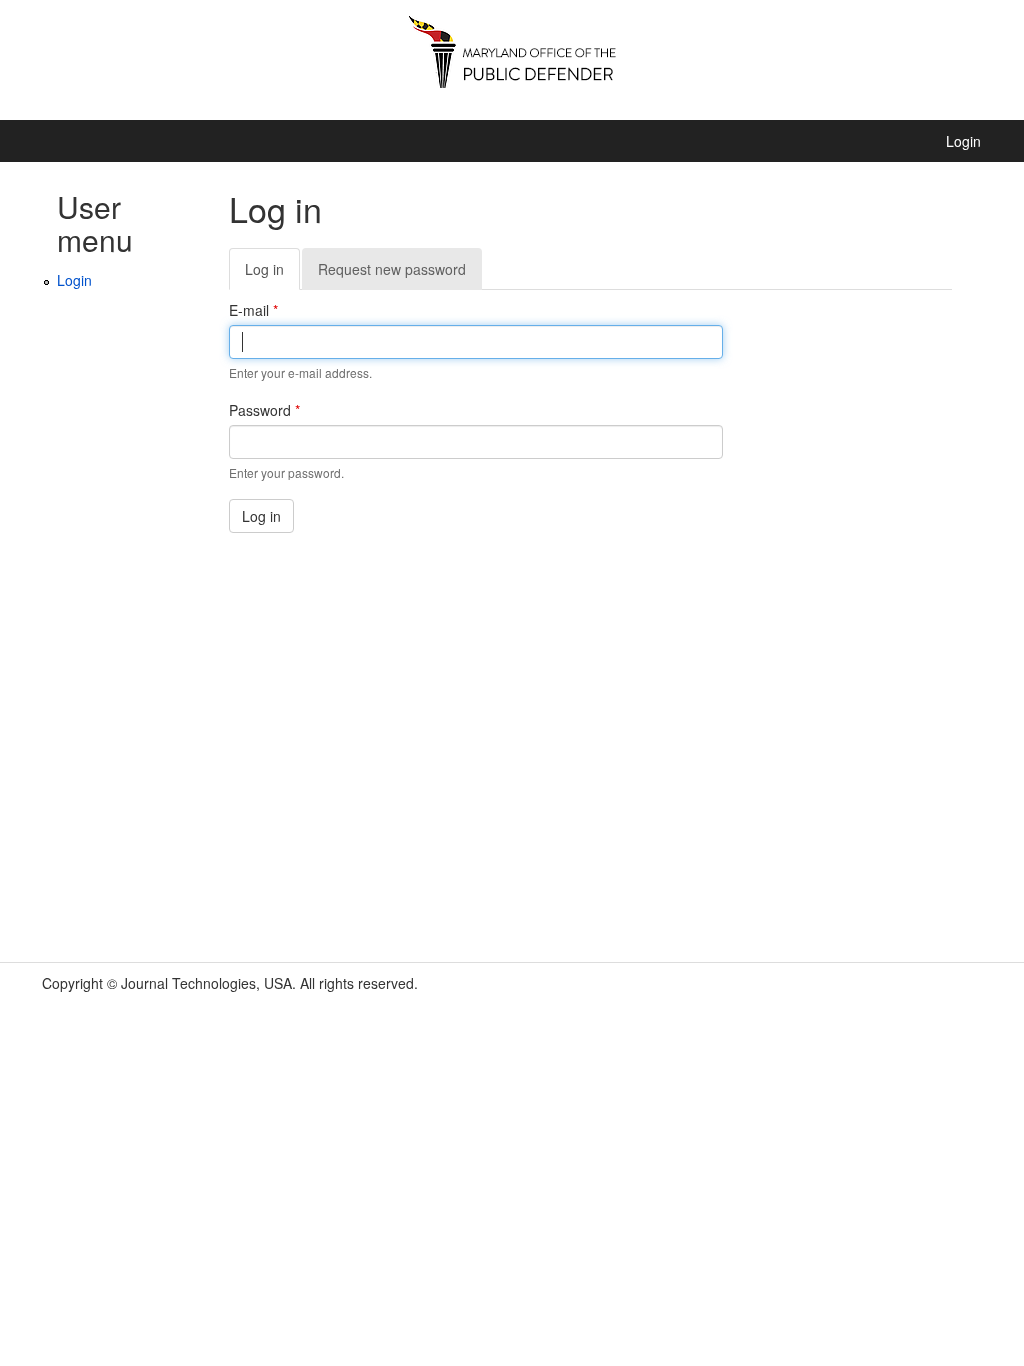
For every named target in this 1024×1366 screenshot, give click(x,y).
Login (963, 141)
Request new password (392, 269)
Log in (272, 274)
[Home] (512, 60)
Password (264, 410)
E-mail (253, 310)
